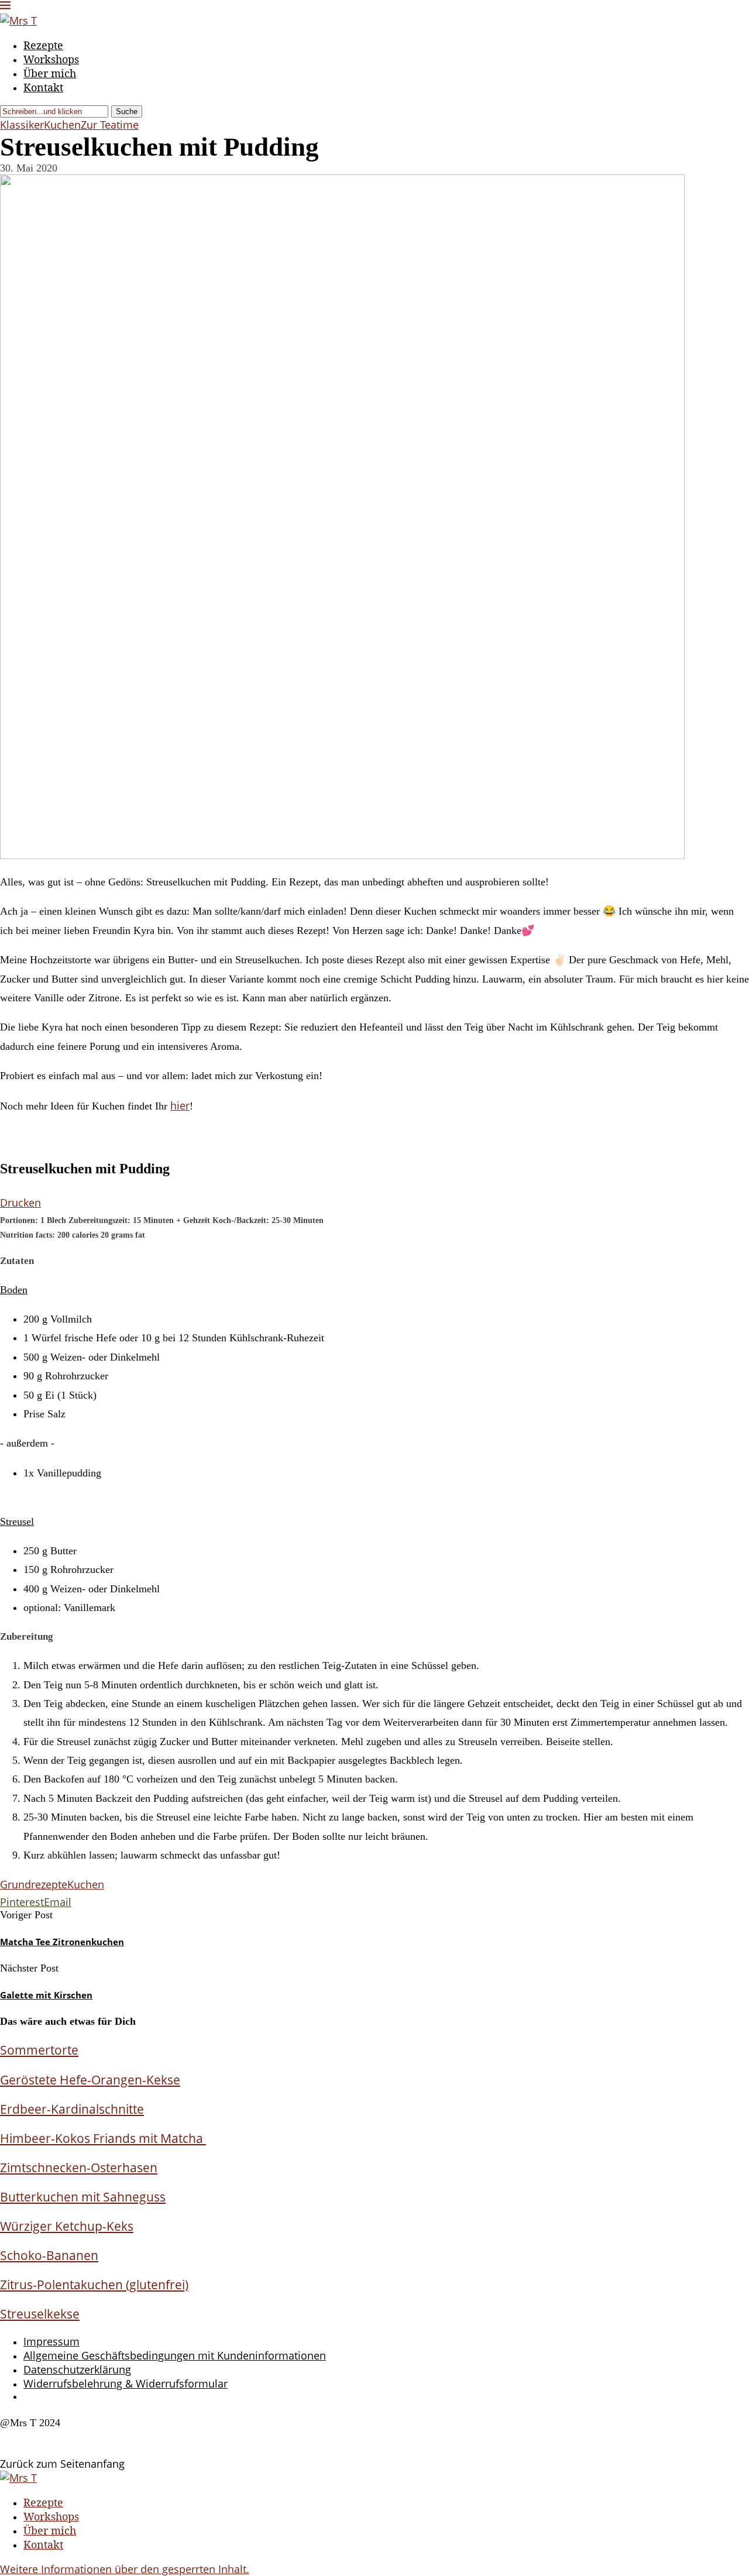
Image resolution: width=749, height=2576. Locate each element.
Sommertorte (39, 2050)
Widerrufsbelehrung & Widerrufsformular (126, 2383)
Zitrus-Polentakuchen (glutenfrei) (94, 2284)
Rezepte (43, 45)
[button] (125, 2569)
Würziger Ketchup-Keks (67, 2226)
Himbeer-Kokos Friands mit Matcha (103, 2138)
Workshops (51, 59)
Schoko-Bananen (49, 2255)
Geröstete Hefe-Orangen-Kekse (90, 2079)
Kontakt (43, 87)
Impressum (51, 2341)
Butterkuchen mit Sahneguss (83, 2197)
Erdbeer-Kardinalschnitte (72, 2109)
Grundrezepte (34, 1884)
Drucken (20, 1203)
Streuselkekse (40, 2314)
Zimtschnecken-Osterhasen (79, 2167)
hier (180, 1105)
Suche (127, 111)
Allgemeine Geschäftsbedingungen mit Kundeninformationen (175, 2355)
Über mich (50, 73)
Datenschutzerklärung (77, 2369)
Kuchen (86, 1884)
